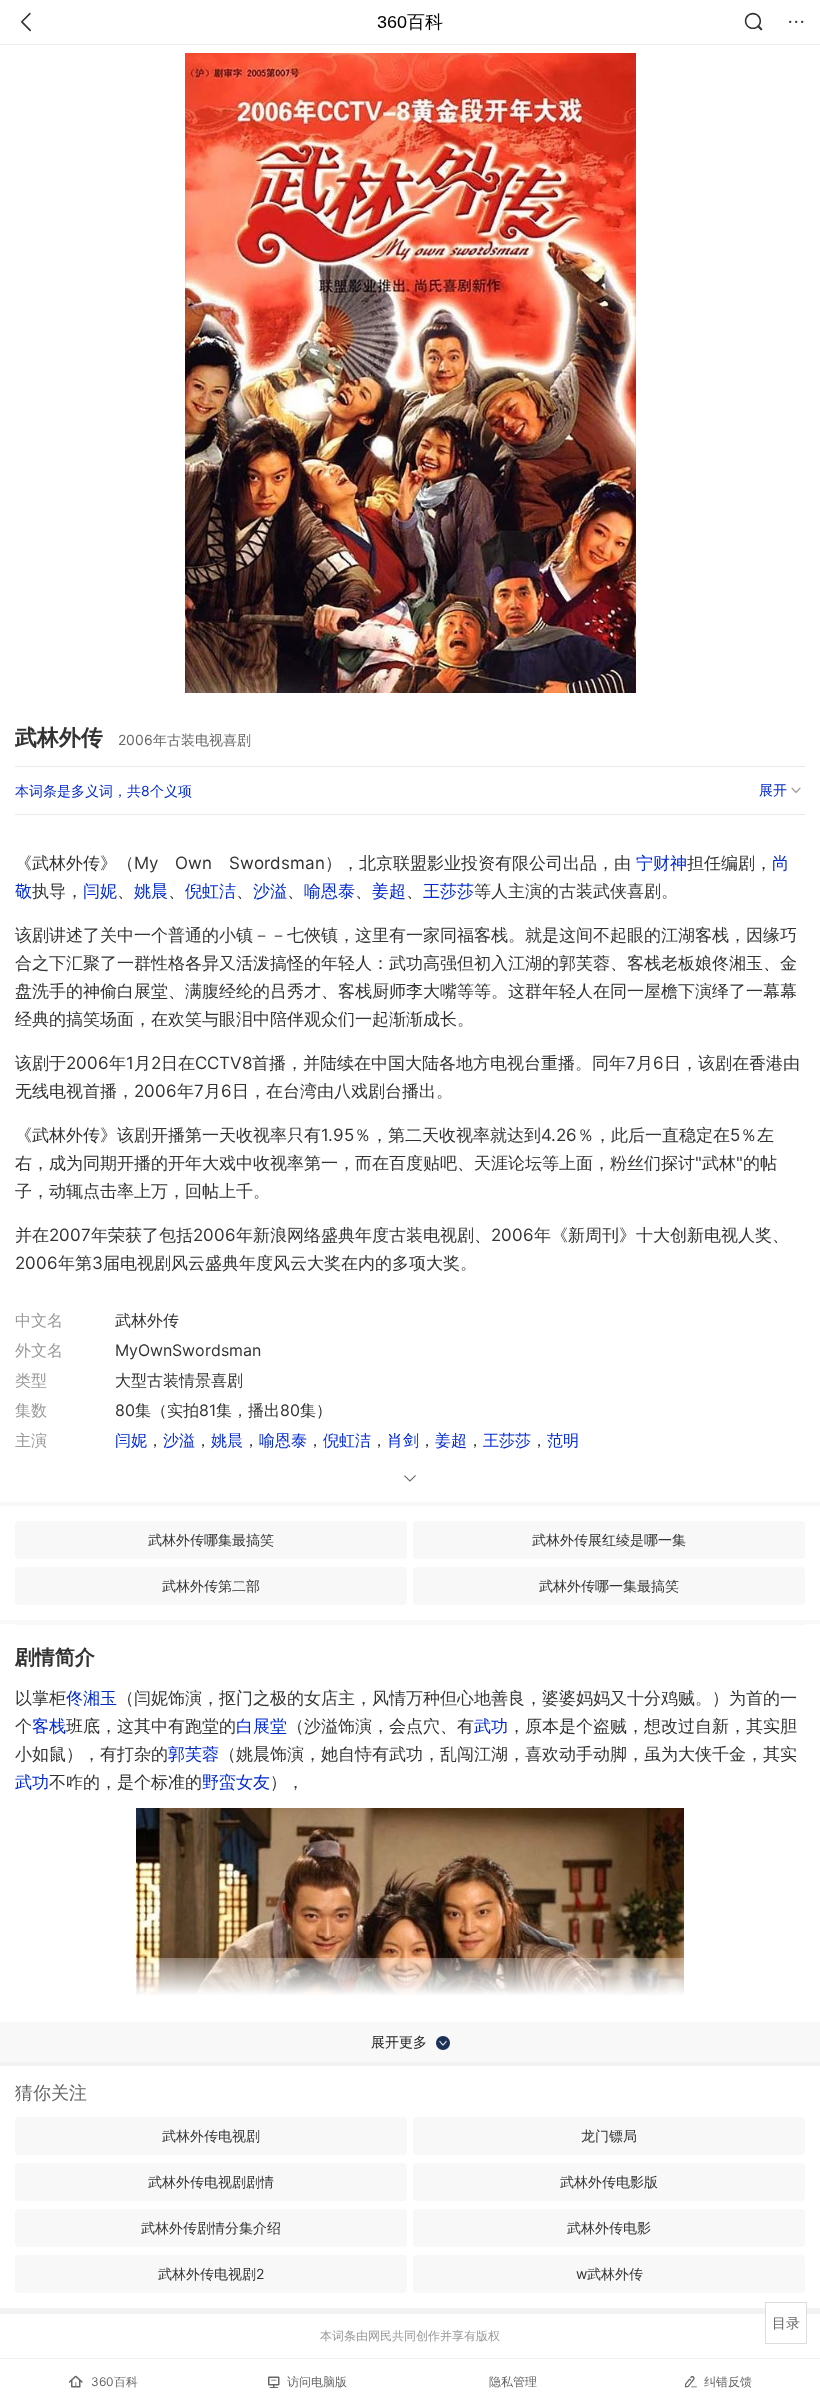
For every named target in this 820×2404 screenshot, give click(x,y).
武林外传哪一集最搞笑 (609, 1585)
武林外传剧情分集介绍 (211, 2227)
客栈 (49, 1726)
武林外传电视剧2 (211, 2273)
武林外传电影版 (609, 2181)
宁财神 (661, 863)
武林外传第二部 (211, 1585)
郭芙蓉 (193, 1754)
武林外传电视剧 (211, 2135)
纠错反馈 (728, 2381)
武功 (491, 1726)
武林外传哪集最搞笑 (211, 1539)
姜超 (389, 891)
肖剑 (403, 1440)
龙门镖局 (609, 2135)
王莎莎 (448, 891)
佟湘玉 (91, 1698)
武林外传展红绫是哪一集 (609, 1539)
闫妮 (100, 891)
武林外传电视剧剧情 (211, 2181)
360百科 (410, 22)
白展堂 (261, 1726)
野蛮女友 (236, 1782)
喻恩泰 (329, 891)
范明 (563, 1440)
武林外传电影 (609, 2227)
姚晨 (151, 891)
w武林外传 (609, 2273)
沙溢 (270, 891)
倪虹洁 (210, 891)
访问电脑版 (317, 2381)
